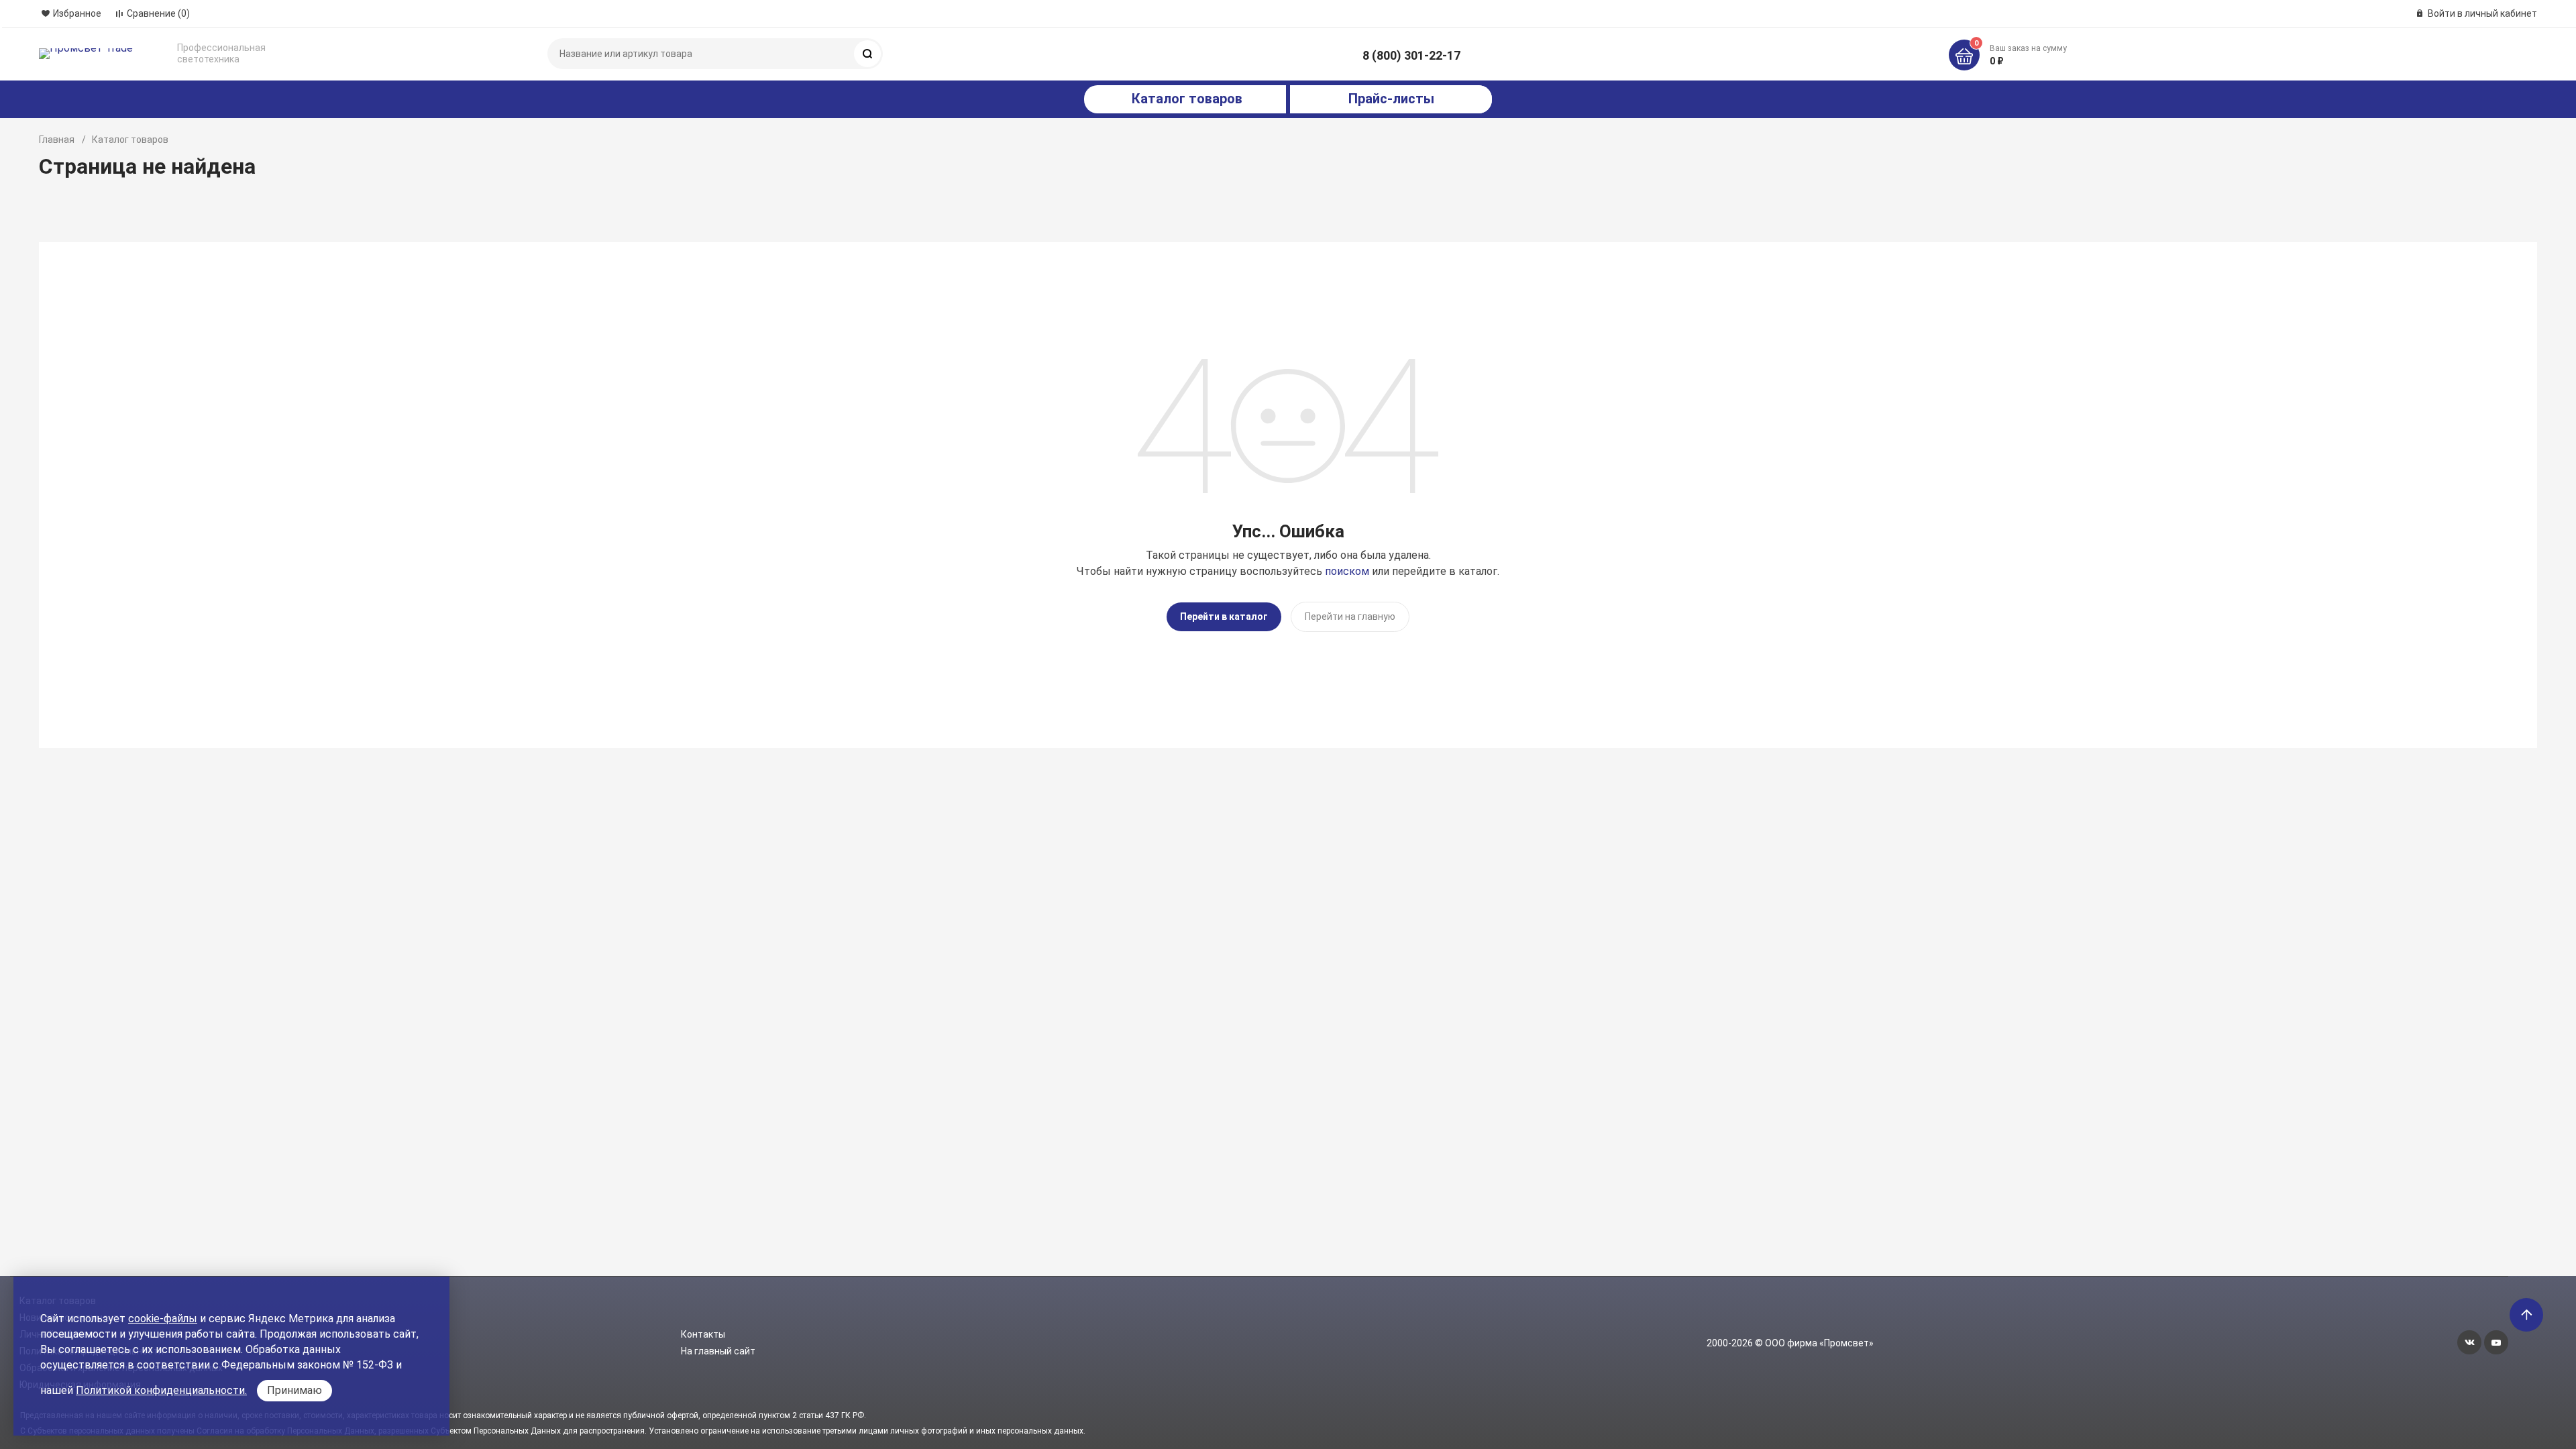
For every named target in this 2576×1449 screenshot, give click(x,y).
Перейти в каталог (1224, 616)
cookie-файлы (163, 1319)
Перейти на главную (1350, 616)
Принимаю (294, 1390)
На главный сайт (718, 1351)
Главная (57, 140)
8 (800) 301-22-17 (1411, 55)
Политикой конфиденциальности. (161, 1390)
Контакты (703, 1334)
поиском (1347, 571)
